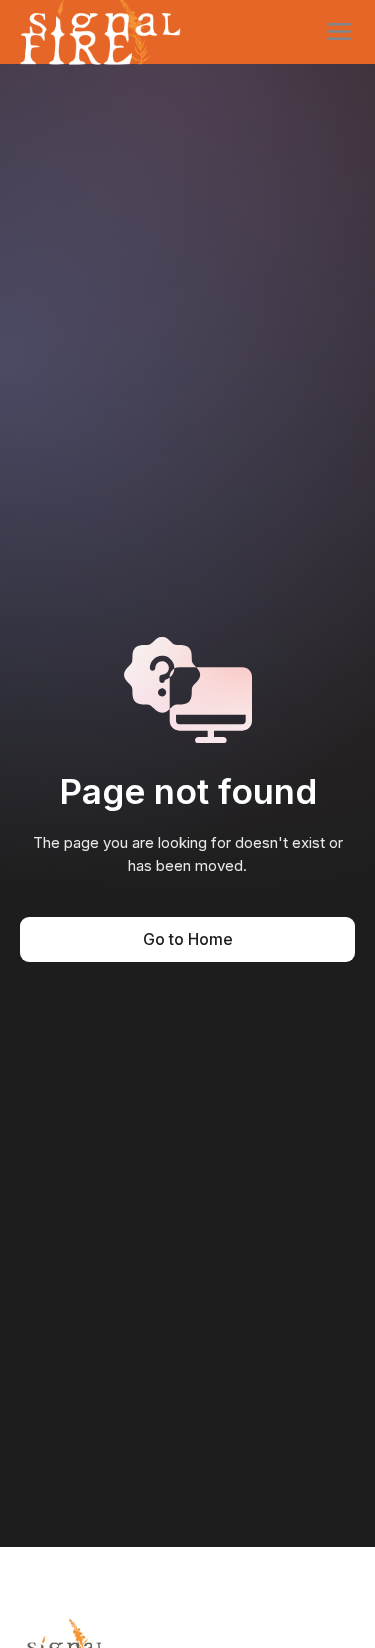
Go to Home (188, 939)
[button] (339, 32)
